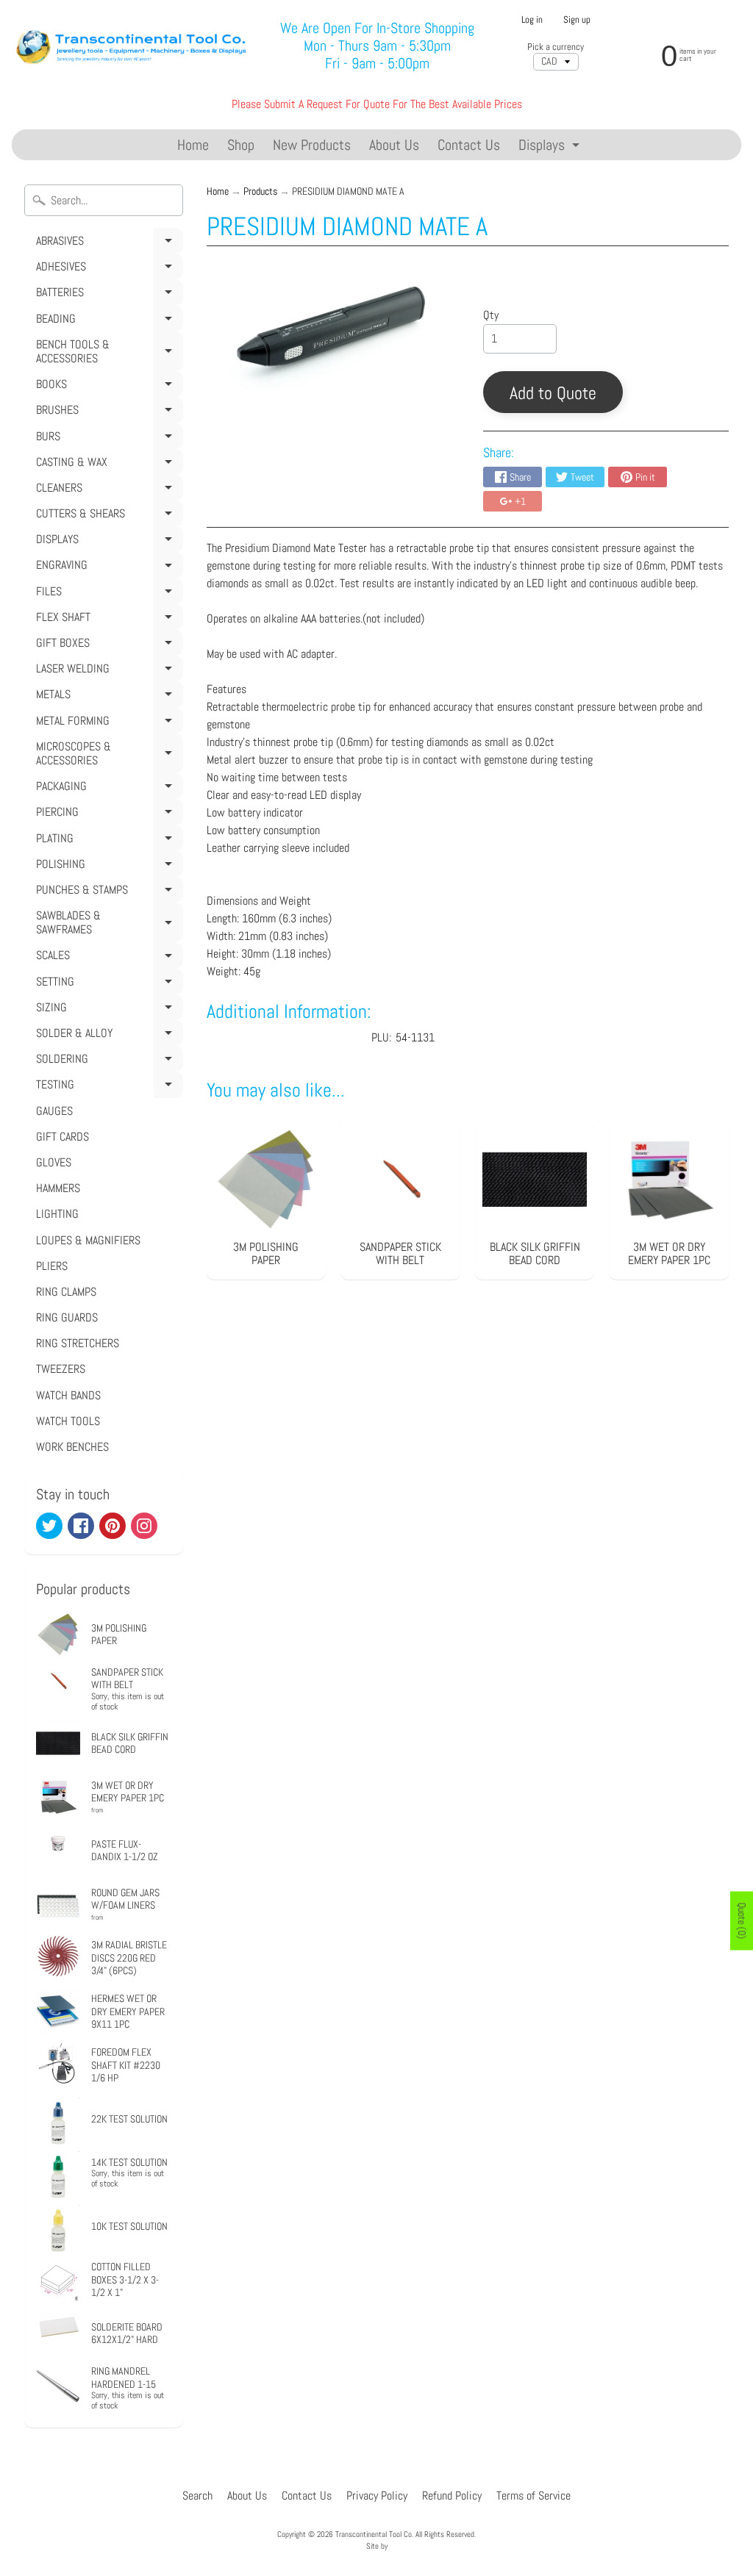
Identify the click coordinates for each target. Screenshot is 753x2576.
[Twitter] (49, 1526)
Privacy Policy (377, 2496)
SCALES (107, 958)
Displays (551, 147)
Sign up (577, 20)
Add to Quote (553, 393)
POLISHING (107, 867)
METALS (107, 697)
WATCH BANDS (68, 1395)
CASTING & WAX (107, 464)
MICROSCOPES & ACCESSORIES (107, 756)
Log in (532, 20)
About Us (394, 145)
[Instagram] (144, 1526)
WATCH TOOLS (68, 1421)
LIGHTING (57, 1214)
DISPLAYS (107, 542)
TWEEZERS (61, 1369)
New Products (312, 145)
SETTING (107, 984)
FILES (107, 594)
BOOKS (107, 387)
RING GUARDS (67, 1317)
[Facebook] (81, 1526)
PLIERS (52, 1266)
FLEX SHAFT (107, 620)
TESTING (107, 1087)
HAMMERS (58, 1188)
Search (197, 2496)
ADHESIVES (107, 269)
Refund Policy (452, 2496)
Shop (241, 145)
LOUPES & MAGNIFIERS (88, 1240)
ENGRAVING (107, 567)
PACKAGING (107, 789)
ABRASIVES (107, 243)
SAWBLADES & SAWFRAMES (107, 925)
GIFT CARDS (63, 1137)
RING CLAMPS (66, 1292)
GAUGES (54, 1111)
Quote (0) (742, 1920)
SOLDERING (107, 1061)
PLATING (107, 841)
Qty (491, 315)
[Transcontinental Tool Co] (133, 46)
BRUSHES (107, 412)
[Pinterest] (113, 1526)
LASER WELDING (107, 671)
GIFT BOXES (107, 645)
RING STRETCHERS (78, 1343)
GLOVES (54, 1162)
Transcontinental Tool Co (374, 2534)
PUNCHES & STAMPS (107, 892)
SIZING (107, 1010)
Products (260, 191)
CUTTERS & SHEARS (107, 516)
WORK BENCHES (72, 1447)
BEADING (107, 321)
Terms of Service (533, 2496)
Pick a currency (556, 47)
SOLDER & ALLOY (107, 1036)
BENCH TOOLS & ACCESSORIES (107, 354)
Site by (377, 2546)
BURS (107, 439)
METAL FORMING (107, 723)
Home (193, 145)
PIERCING (107, 814)
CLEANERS (107, 490)
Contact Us (469, 145)
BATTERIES (107, 295)
